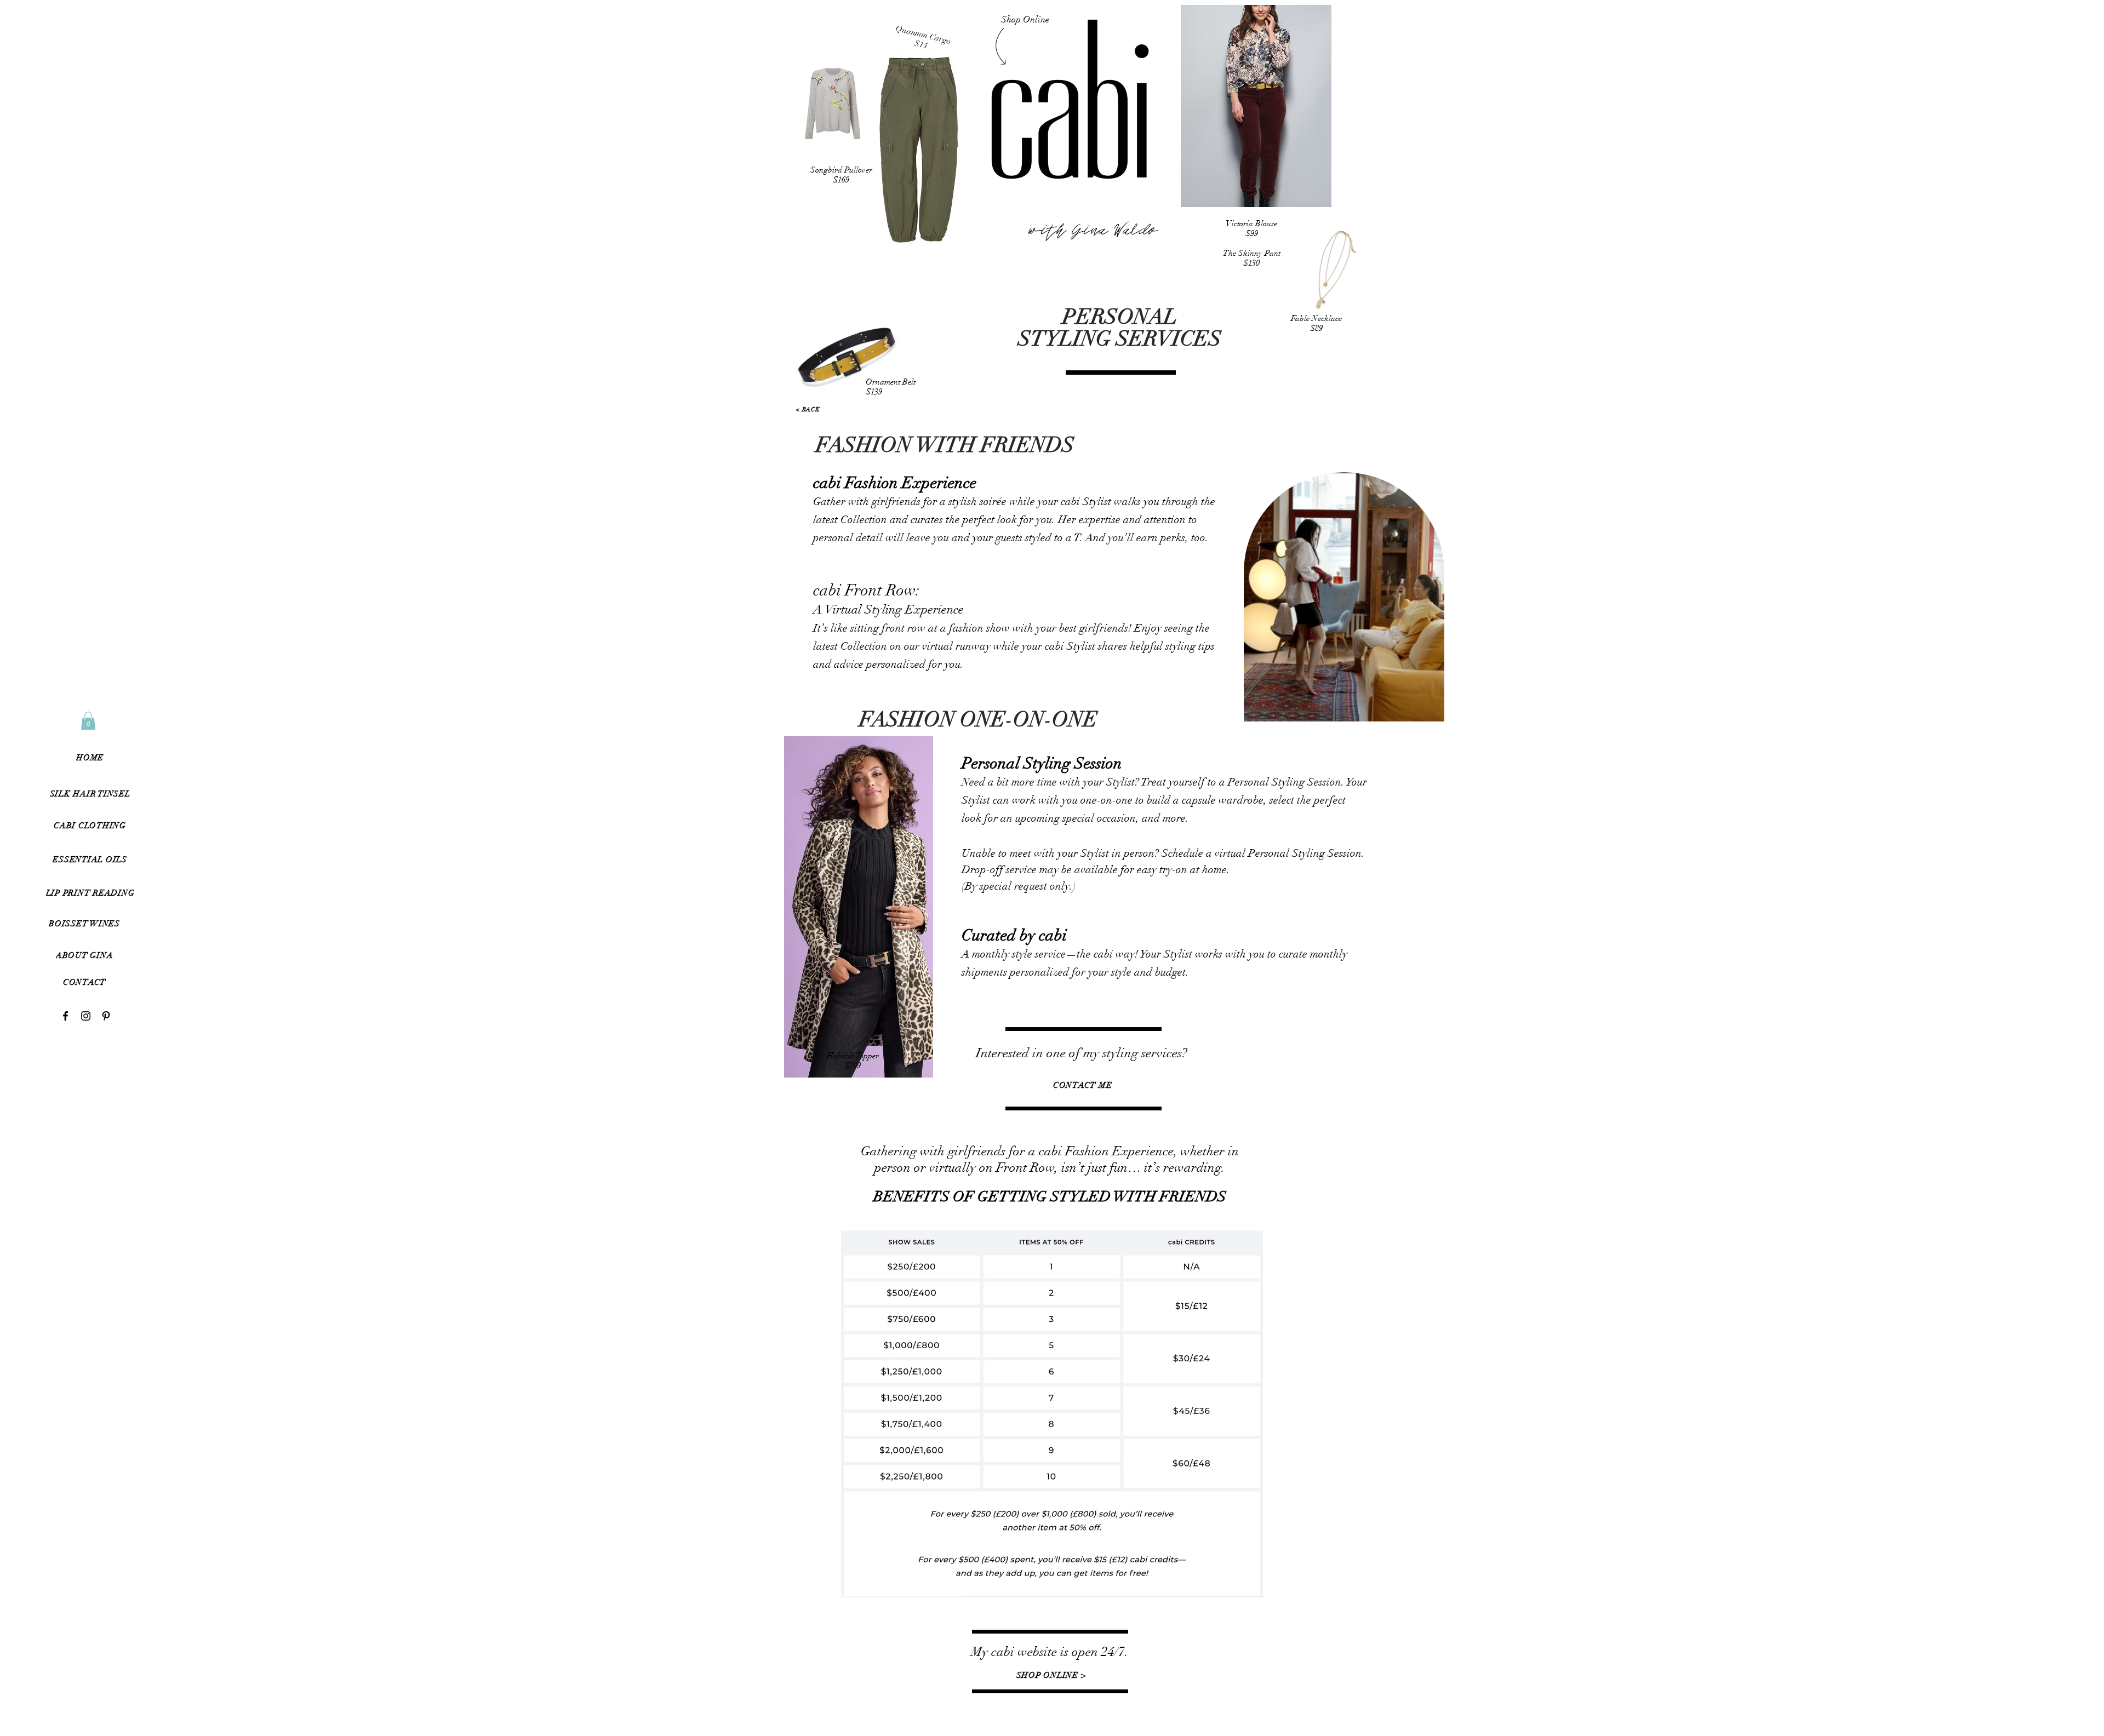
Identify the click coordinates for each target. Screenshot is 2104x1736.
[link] (88, 721)
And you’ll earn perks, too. (1146, 538)
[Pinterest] (106, 1016)
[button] (84, 982)
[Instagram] (86, 1016)
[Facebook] (65, 1016)
